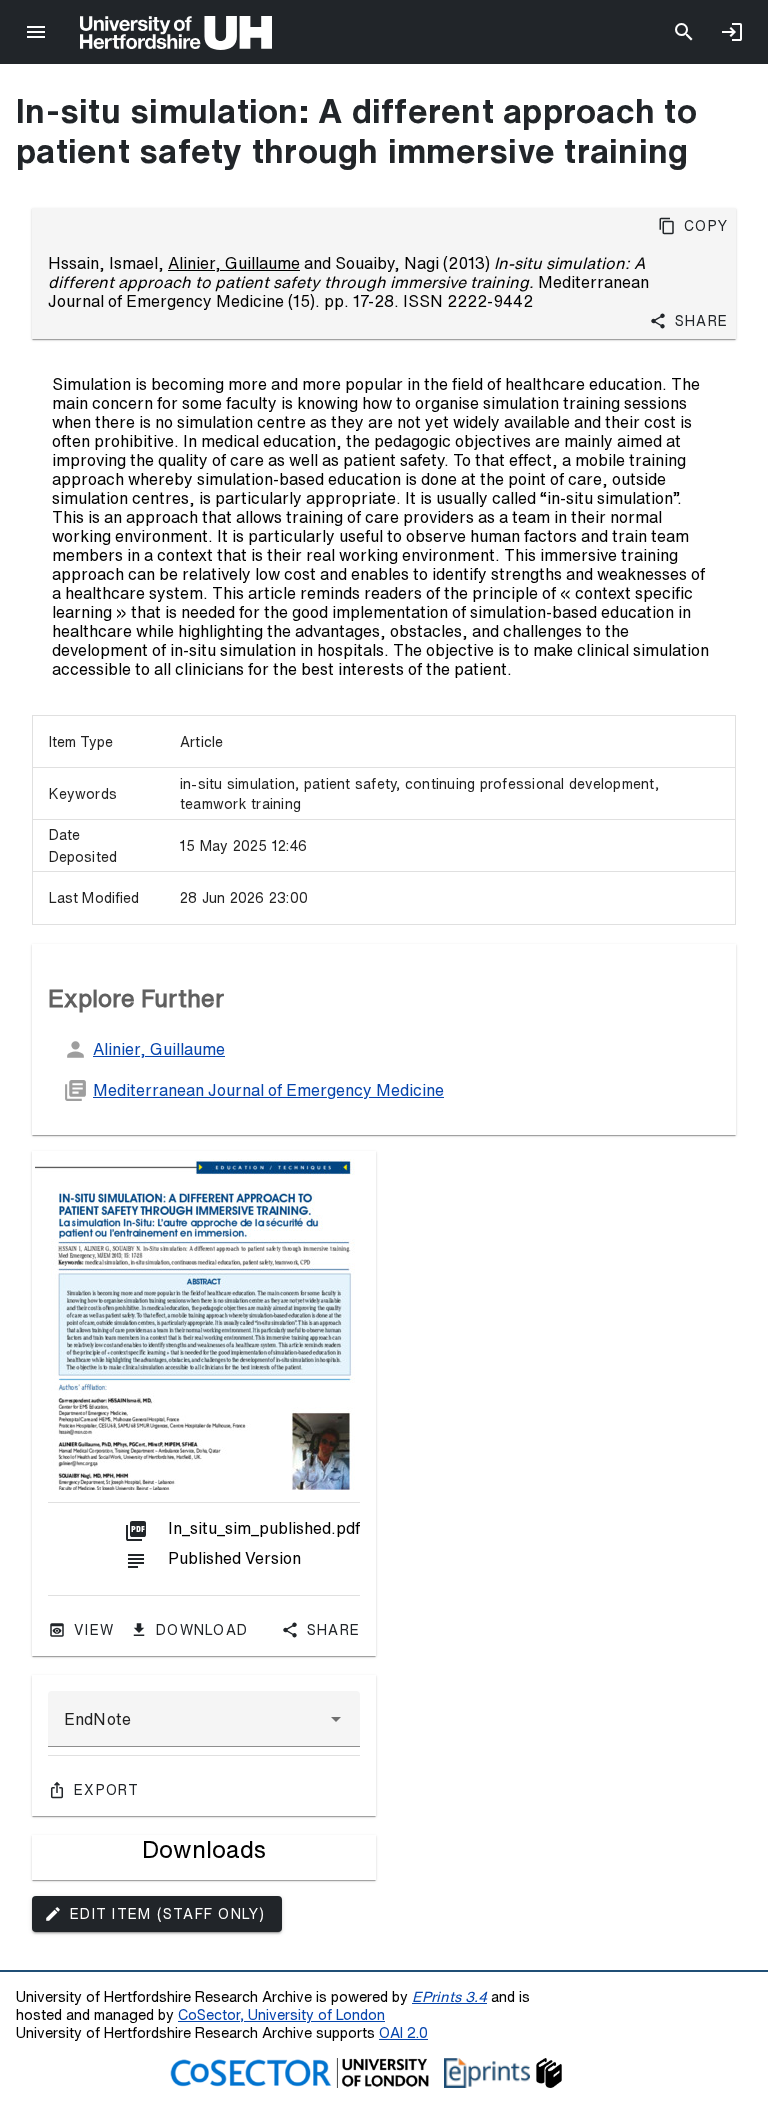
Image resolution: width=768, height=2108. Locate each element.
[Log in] (732, 32)
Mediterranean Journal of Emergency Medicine (268, 1090)
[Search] (684, 32)
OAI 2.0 (403, 2032)
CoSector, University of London (281, 2014)
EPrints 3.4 (449, 1996)
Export (107, 1790)
